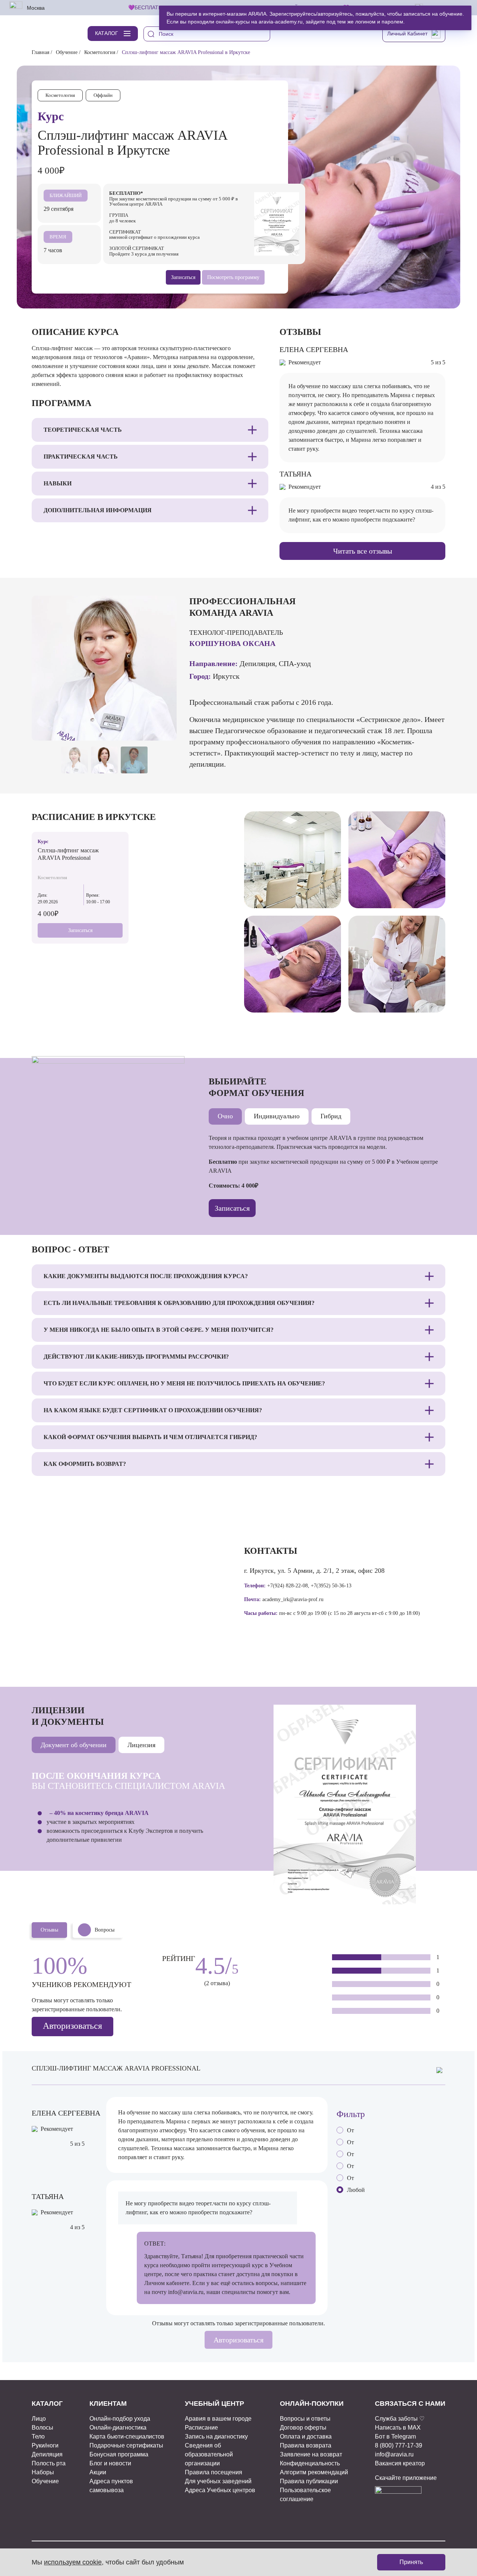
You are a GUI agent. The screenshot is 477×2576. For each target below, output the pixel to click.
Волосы (42, 2428)
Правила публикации (309, 2481)
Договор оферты (303, 2428)
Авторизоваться (72, 2026)
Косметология (100, 52)
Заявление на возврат (311, 2454)
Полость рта (49, 2463)
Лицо (39, 2419)
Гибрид (331, 1116)
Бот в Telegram (395, 2436)
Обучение (67, 52)
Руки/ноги (45, 2445)
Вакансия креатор (400, 2463)
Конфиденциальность (310, 2463)
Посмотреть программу (233, 277)
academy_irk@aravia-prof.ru (293, 1599)
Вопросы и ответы (305, 2419)
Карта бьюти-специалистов (127, 2436)
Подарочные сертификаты (126, 2445)
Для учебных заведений (218, 2481)
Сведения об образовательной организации (209, 2454)
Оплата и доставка (306, 2436)
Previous (149, 728)
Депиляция (47, 2454)
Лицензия (141, 1745)
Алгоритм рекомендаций (314, 2472)
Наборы (43, 2472)
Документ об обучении (74, 1745)
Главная (40, 52)
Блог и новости (110, 2463)
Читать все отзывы (363, 551)
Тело (38, 2436)
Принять (411, 2562)
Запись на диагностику (216, 2436)
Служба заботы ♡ (400, 2419)
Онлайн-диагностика (118, 2428)
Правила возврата (306, 2445)
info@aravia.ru (186, 2292)
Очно (225, 1116)
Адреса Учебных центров (220, 2490)
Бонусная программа (119, 2454)
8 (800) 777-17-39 (399, 2445)
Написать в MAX (398, 2428)
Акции (98, 2472)
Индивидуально (277, 1116)
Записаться (80, 930)
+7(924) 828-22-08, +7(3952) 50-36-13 (309, 1586)
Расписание (201, 2428)
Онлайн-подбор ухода (120, 2419)
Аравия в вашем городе (218, 2419)
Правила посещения (214, 2472)
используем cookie (73, 2562)
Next (166, 728)
